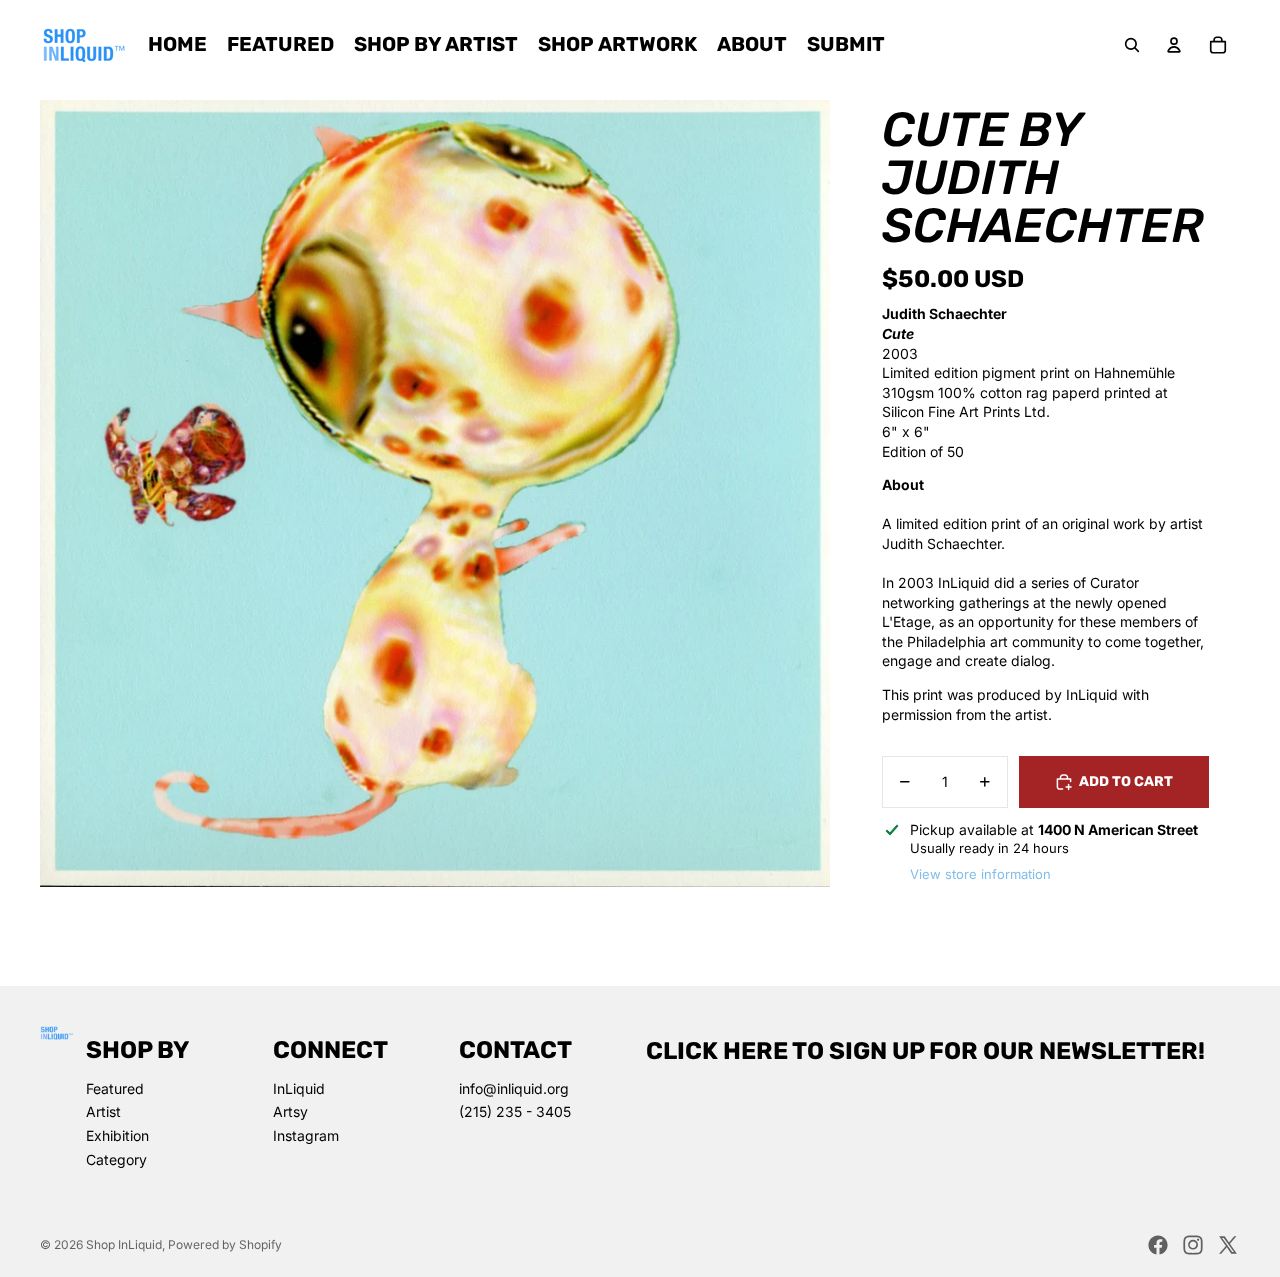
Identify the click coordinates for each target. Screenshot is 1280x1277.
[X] (1228, 1245)
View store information (980, 874)
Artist (103, 1111)
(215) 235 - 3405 (515, 1111)
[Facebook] (1158, 1245)
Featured (115, 1088)
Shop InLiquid (124, 1244)
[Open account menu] (1174, 45)
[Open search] (1132, 45)
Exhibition (117, 1135)
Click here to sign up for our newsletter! (925, 1051)
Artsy (290, 1111)
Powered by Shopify (225, 1244)
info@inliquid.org (514, 1088)
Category (116, 1159)
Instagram (306, 1135)
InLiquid (299, 1088)
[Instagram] (1193, 1245)
